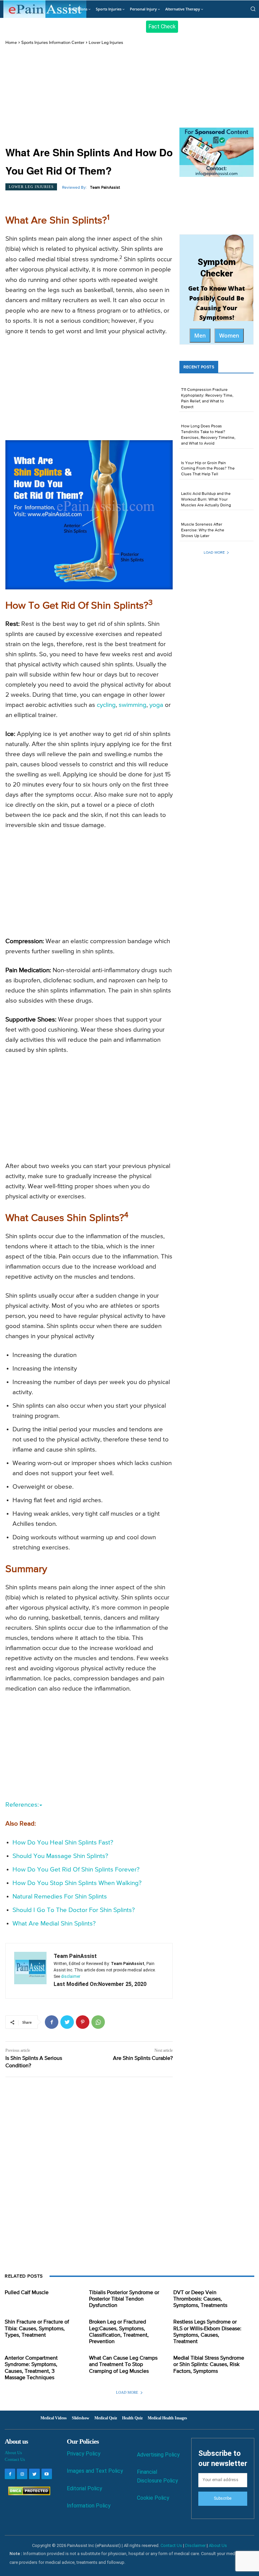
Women (229, 336)
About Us (13, 2453)
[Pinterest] (83, 2022)
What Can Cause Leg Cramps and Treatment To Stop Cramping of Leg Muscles (123, 2365)
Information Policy (89, 2506)
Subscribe (223, 2498)
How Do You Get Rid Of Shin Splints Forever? (76, 1870)
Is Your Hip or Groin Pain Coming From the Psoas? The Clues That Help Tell (208, 469)
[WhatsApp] (98, 2022)
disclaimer (71, 1976)
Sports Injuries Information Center (53, 43)
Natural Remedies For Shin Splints (60, 1897)
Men (200, 336)
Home (11, 43)
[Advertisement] (89, 96)
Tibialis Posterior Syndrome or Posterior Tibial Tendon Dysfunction (124, 2299)
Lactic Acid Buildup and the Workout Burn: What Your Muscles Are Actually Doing (206, 500)
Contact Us (15, 2459)
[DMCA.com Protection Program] (27, 2493)
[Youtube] (47, 2474)
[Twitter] (67, 2022)
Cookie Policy (153, 2498)
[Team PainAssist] (30, 1971)
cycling (106, 705)
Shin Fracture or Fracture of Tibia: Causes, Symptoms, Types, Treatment (37, 2329)
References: (22, 1805)
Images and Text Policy (95, 2471)
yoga (156, 705)
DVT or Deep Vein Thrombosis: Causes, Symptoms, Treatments (200, 2299)
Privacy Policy (84, 2454)
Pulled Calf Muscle (27, 2293)
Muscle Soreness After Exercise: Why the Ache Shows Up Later (203, 530)
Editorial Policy (84, 2488)
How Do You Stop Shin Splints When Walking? (77, 1883)
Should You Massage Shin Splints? (60, 1856)
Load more (214, 552)
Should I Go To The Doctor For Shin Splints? (74, 1910)
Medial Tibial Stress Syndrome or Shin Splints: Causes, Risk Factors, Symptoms (209, 2365)
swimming (133, 705)
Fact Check (162, 26)
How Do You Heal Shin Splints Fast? (63, 1843)
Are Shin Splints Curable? (143, 2059)
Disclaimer (195, 2545)
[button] (253, 9)
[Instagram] (22, 2474)
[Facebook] (52, 2022)
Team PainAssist (105, 188)
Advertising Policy (158, 2455)
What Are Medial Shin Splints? (54, 1924)
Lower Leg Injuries (106, 43)
